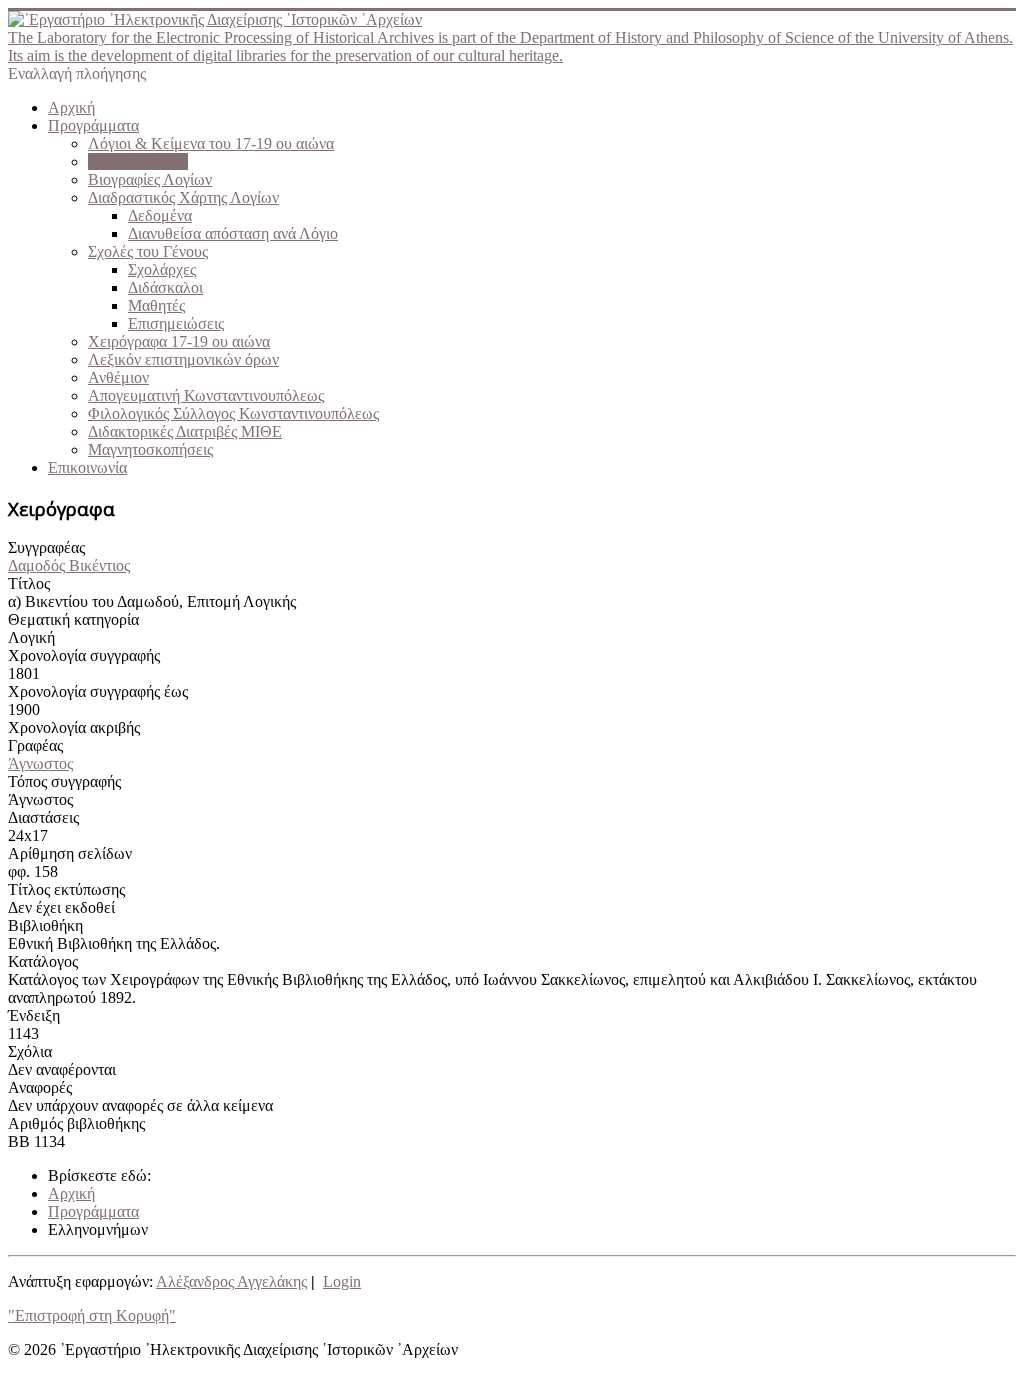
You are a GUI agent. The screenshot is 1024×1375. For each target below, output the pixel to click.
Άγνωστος (40, 763)
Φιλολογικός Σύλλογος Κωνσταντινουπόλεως (233, 413)
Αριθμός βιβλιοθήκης (76, 1123)
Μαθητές (156, 305)
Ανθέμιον (118, 377)
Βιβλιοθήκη (45, 925)
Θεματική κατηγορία (73, 619)
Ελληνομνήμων (138, 161)
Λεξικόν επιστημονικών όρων (183, 359)
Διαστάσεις (43, 817)
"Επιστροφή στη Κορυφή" (92, 1315)
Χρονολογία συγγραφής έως (98, 691)
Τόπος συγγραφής (64, 781)
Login (342, 1281)
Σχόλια (30, 1051)
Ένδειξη (34, 1015)
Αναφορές (40, 1087)
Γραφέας (35, 745)
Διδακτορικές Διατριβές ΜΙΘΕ (185, 431)
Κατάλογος (43, 961)
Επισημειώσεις (176, 323)
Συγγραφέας (46, 547)
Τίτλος (29, 583)
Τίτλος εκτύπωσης (66, 889)
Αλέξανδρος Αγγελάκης (231, 1281)
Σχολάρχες (162, 269)
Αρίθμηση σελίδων (70, 853)
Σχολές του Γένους (148, 251)
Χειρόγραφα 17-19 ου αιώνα (179, 341)
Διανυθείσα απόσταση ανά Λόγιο (233, 233)
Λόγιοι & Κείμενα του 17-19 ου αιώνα (211, 143)
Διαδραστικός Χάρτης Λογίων (183, 197)
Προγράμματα (93, 125)
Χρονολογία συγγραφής (84, 655)
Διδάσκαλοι (165, 287)
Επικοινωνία (87, 467)
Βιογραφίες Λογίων (150, 179)
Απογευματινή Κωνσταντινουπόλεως (206, 395)
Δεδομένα (160, 215)
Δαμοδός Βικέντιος (69, 565)
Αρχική (71, 107)
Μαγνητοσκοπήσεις (150, 449)
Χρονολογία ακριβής (74, 727)
